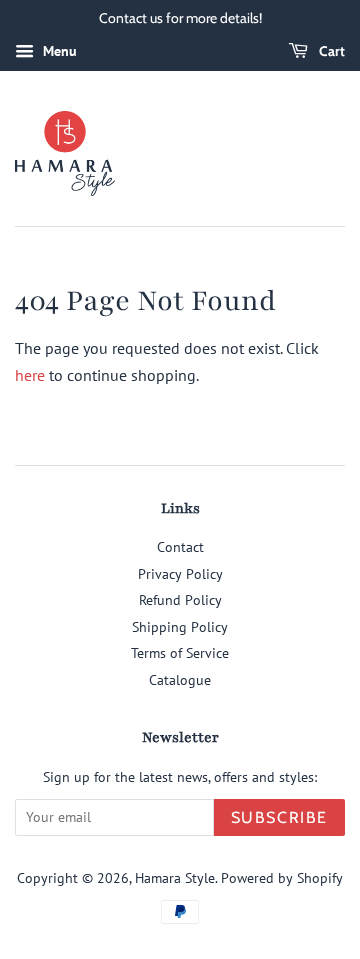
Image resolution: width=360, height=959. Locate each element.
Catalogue (180, 680)
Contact (180, 547)
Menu (58, 51)
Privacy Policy (180, 574)
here (30, 375)
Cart (330, 51)
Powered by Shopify (282, 878)
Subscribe (279, 817)
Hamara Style (175, 878)
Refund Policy (180, 600)
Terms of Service (180, 653)
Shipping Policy (180, 627)
